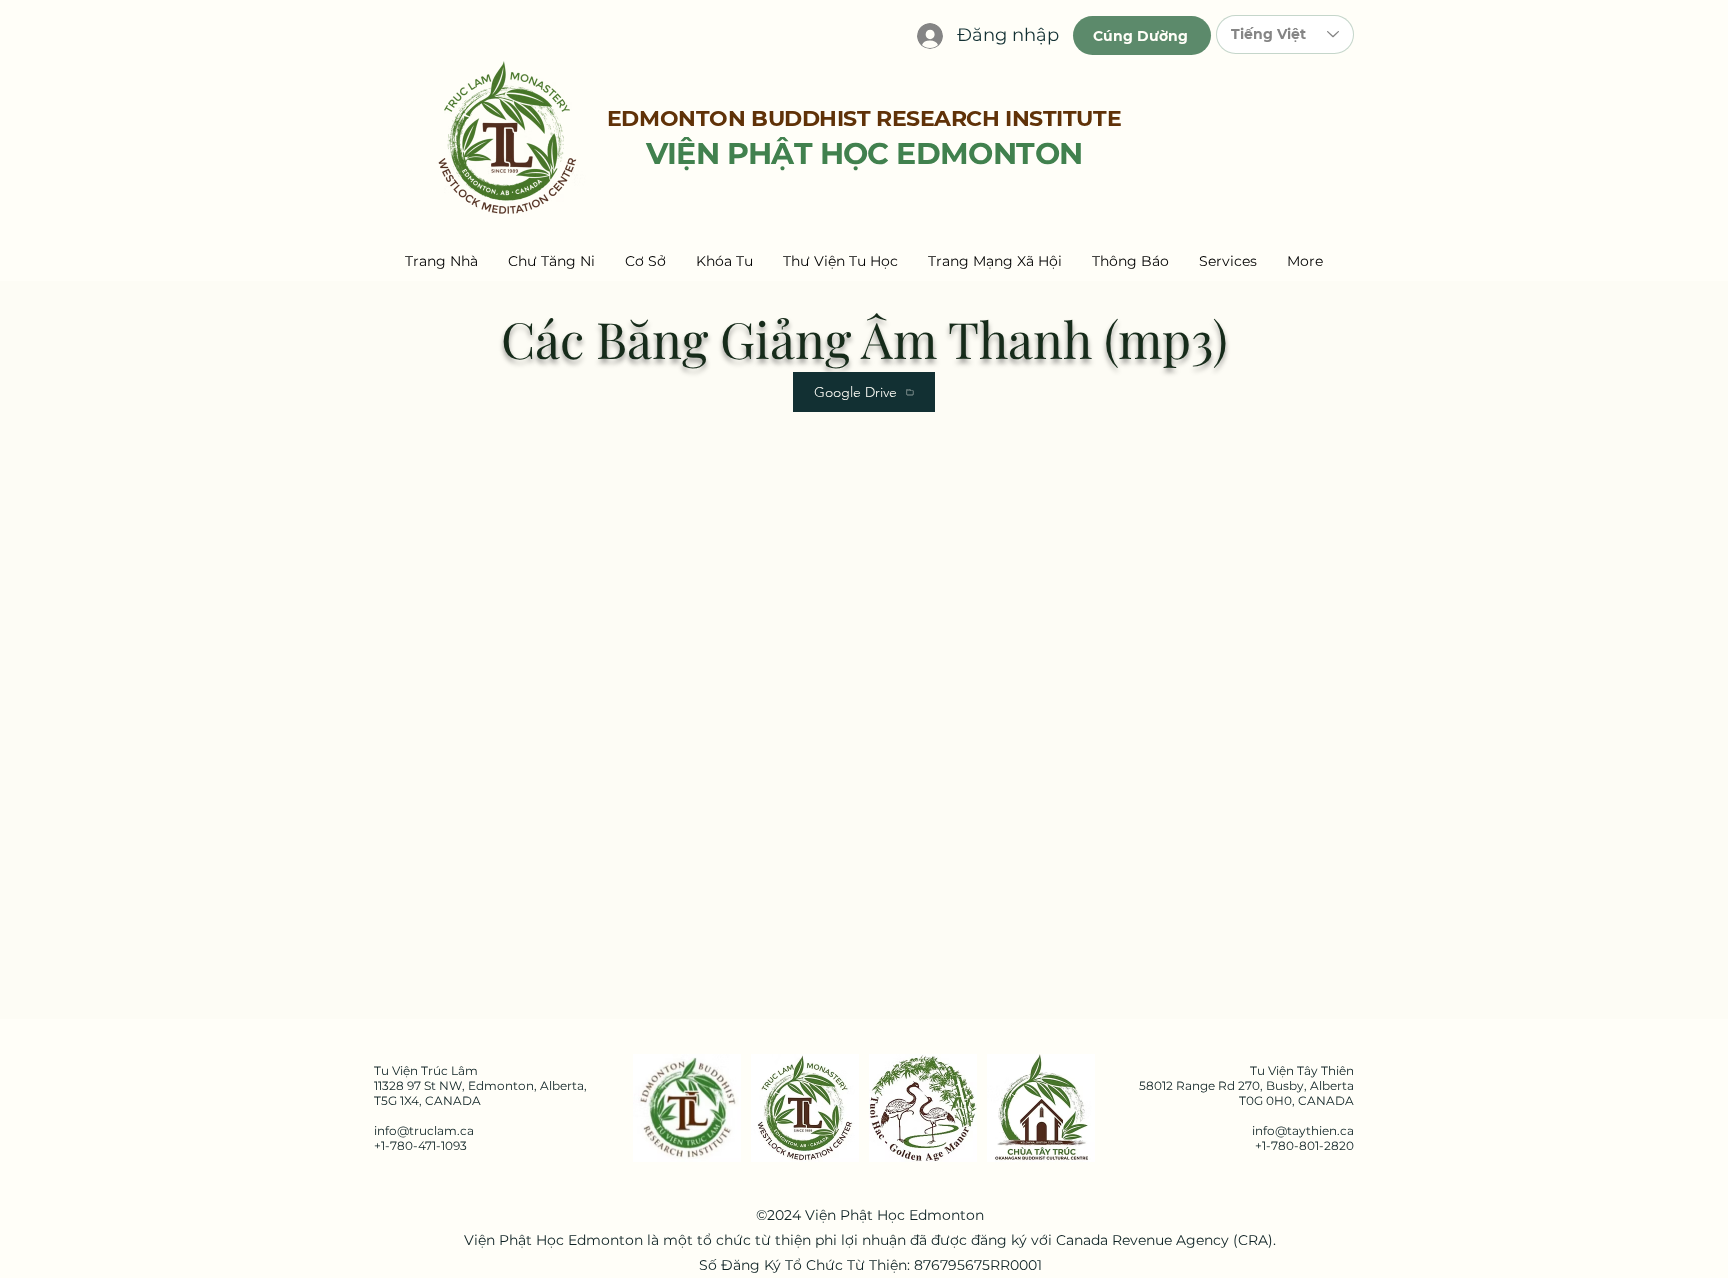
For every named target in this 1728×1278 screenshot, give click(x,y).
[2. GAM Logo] (923, 1108)
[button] (551, 261)
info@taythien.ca (1303, 1130)
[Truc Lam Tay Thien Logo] (805, 1108)
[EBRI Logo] (687, 1108)
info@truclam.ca (424, 1130)
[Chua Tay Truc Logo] (1041, 1108)
